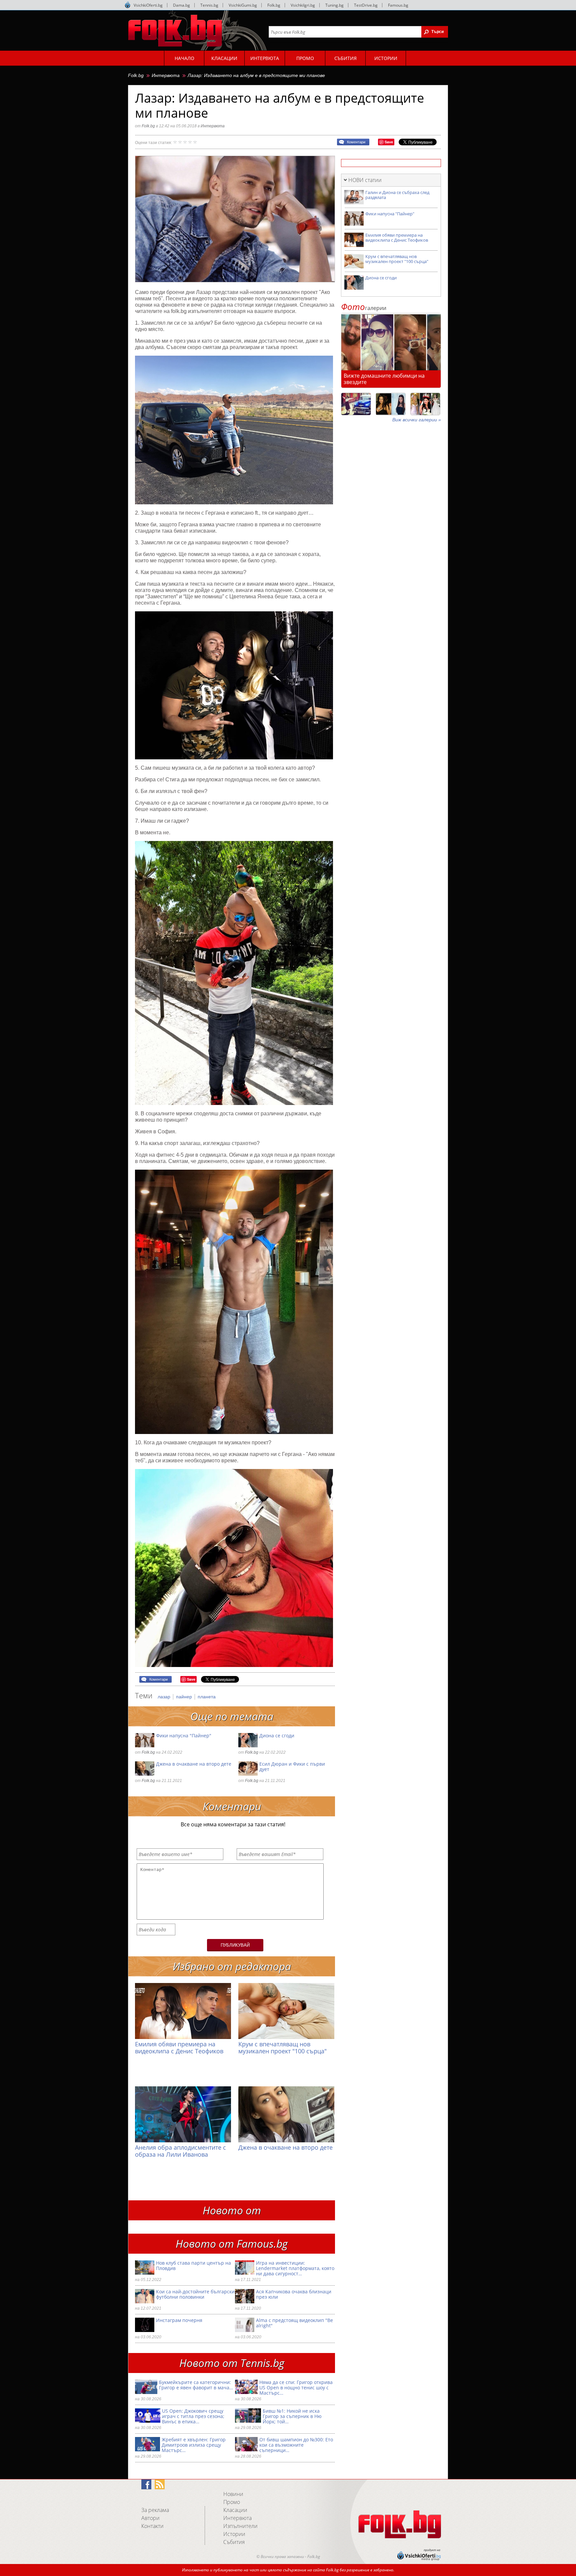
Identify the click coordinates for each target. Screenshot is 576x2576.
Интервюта (166, 75)
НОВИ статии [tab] (365, 180)
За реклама (155, 2510)
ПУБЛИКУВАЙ (235, 1945)
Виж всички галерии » (417, 420)
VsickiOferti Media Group (128, 5)
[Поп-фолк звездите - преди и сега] (391, 404)
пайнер (185, 1697)
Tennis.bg (209, 5)
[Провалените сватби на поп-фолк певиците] (425, 404)
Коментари (356, 142)
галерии (364, 308)
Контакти (152, 2526)
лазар (165, 1697)
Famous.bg (398, 5)
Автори (150, 2518)
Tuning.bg (334, 5)
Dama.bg (181, 5)
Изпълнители (240, 2526)
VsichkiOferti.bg (148, 5)
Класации (235, 2510)
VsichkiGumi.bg (243, 5)
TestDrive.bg (366, 5)
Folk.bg (274, 5)
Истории (234, 2534)
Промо (232, 2502)
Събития (234, 2542)
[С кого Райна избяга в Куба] (356, 404)
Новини (233, 2494)
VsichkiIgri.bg (303, 5)
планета (207, 1697)
